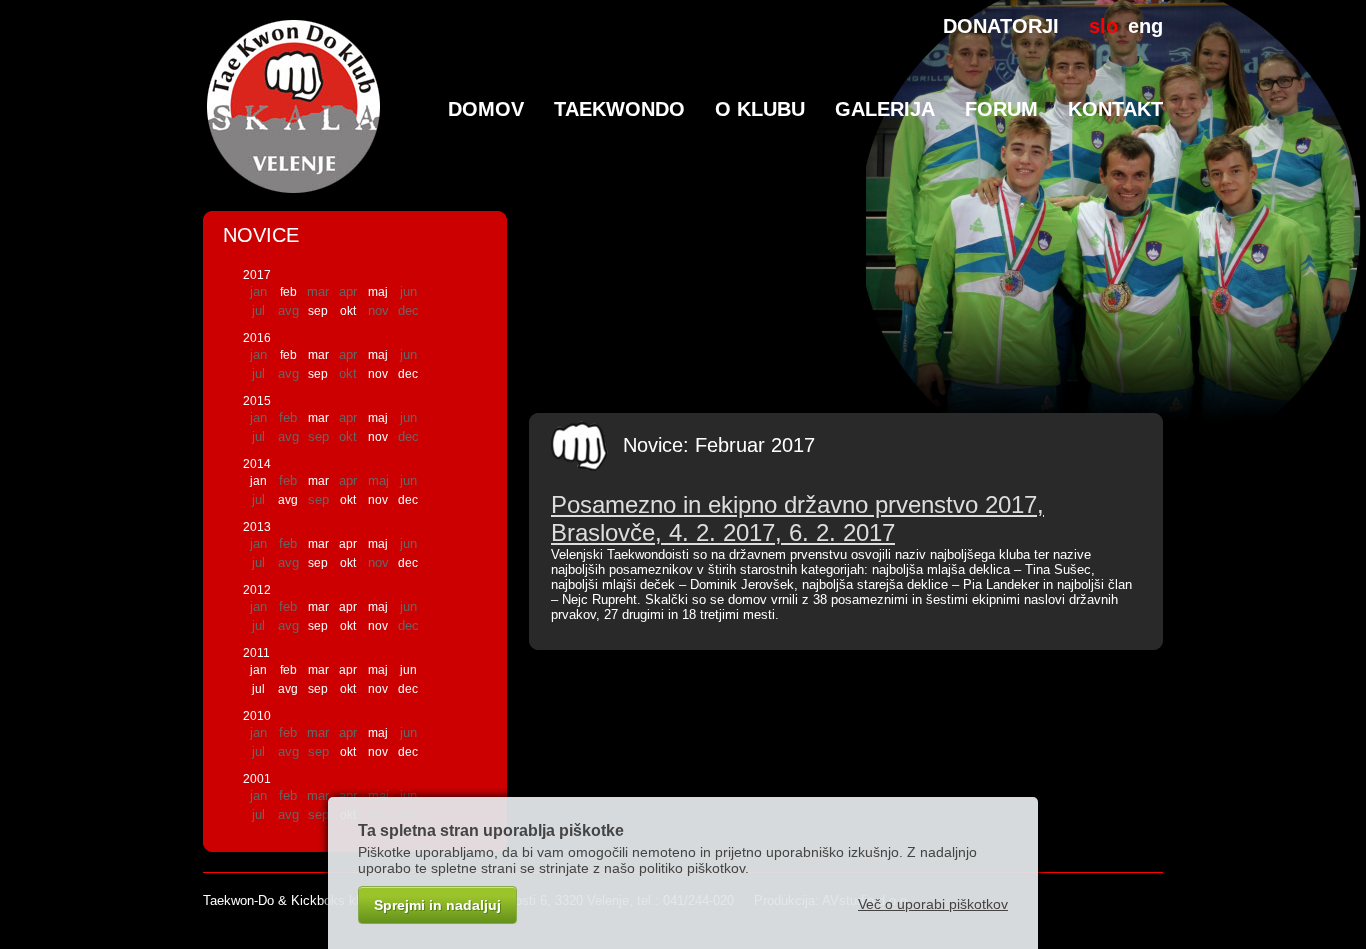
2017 (257, 275)
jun (408, 670)
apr (348, 544)
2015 (257, 401)
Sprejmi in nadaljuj (437, 905)
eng (1145, 26)
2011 (256, 653)
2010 (257, 716)
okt (348, 311)
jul (258, 689)
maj (378, 292)
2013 (257, 527)
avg (288, 500)
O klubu (760, 109)
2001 (257, 779)
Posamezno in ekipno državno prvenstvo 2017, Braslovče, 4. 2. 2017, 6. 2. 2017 (797, 518)
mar (318, 355)
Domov (486, 109)
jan (258, 481)
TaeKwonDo (619, 109)
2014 (257, 464)
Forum (1001, 109)
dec (408, 374)
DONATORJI (1001, 26)
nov (378, 374)
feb (288, 292)
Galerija (885, 109)
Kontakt (1115, 109)
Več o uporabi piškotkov (933, 904)
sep (318, 311)
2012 (257, 590)
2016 (257, 338)
